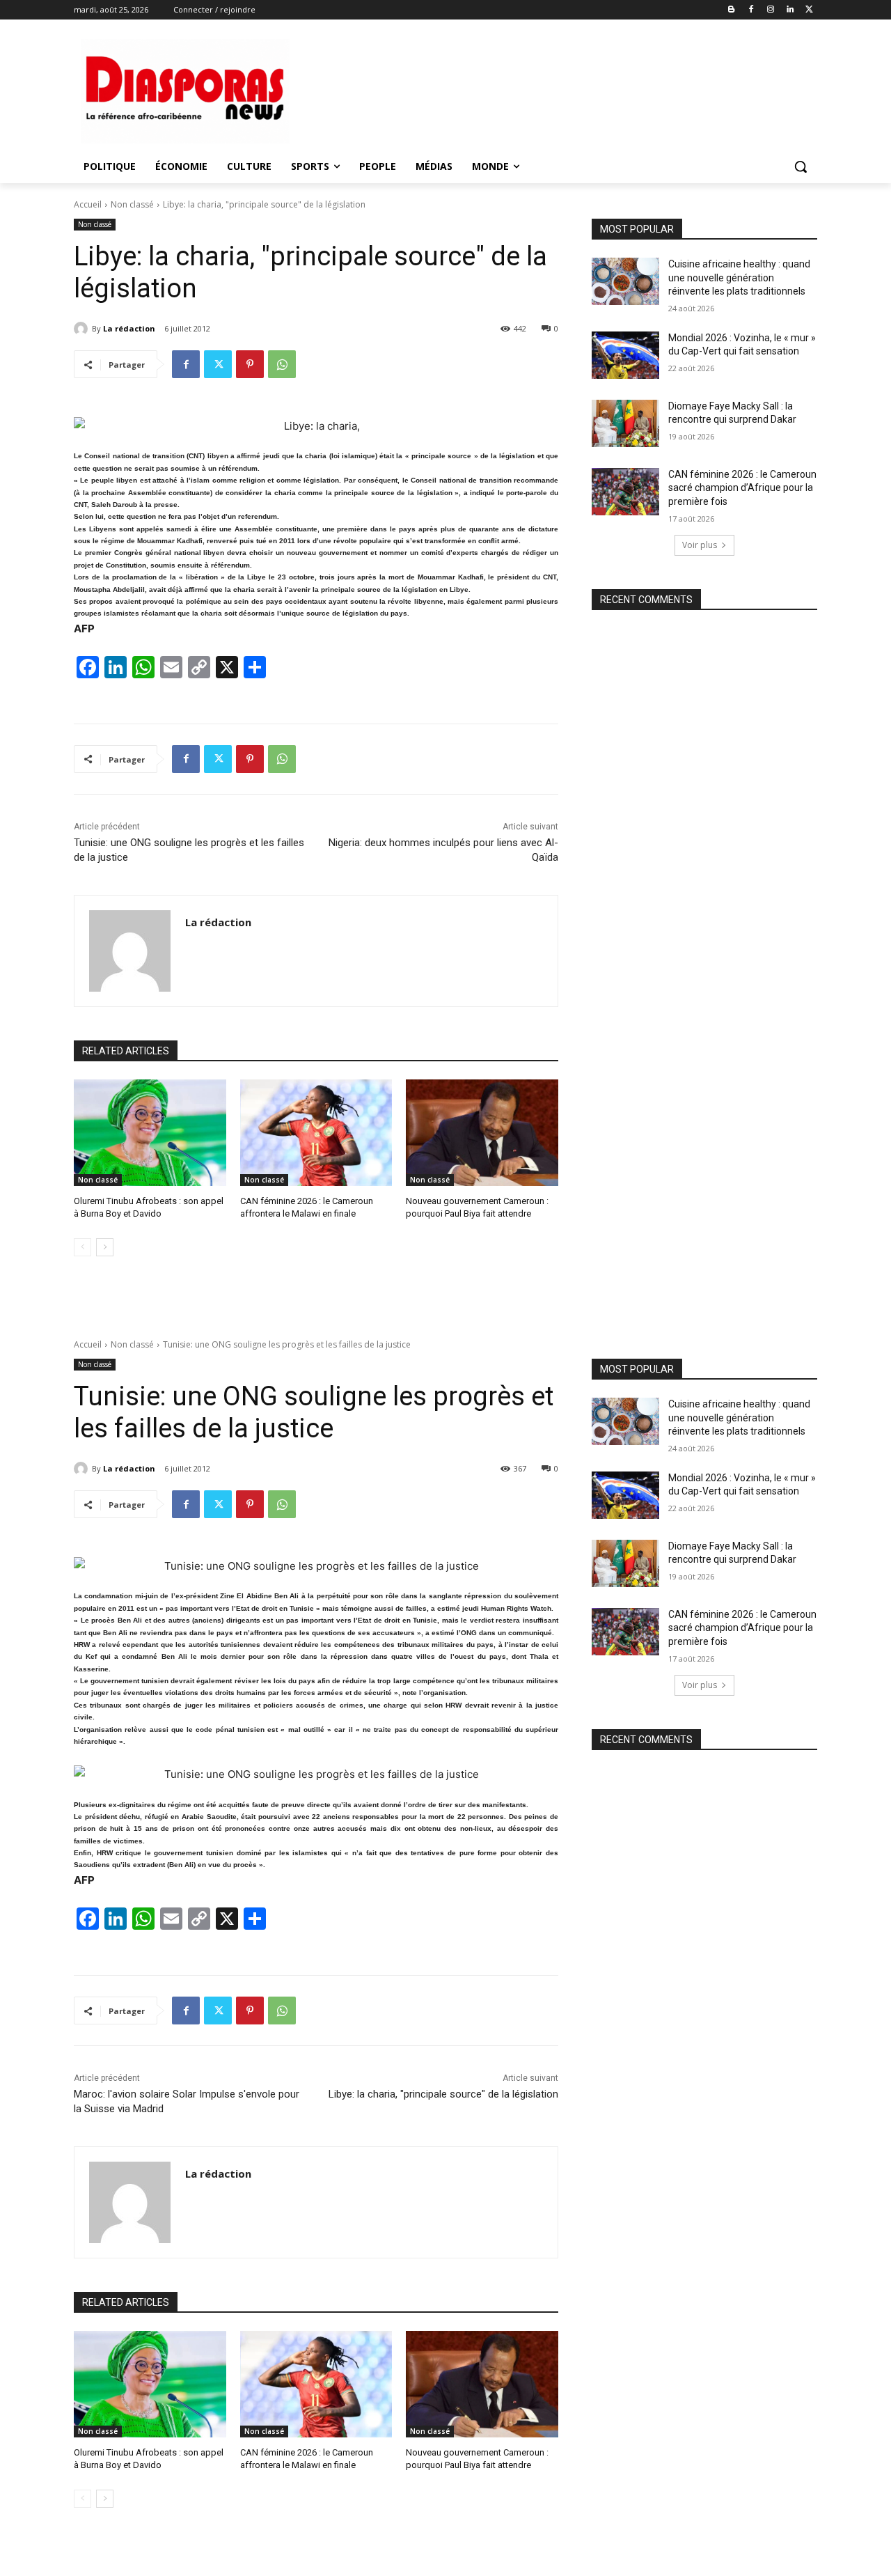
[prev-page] (82, 1247)
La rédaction (129, 328)
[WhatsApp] (282, 364)
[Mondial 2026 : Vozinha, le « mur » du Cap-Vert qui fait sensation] (625, 355)
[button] (801, 166)
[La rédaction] (83, 329)
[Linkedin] (790, 10)
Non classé (132, 204)
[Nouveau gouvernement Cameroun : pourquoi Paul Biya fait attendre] (482, 1133)
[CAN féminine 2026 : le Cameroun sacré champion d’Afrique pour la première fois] (625, 492)
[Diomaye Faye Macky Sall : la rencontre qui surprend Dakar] (625, 423)
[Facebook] (751, 10)
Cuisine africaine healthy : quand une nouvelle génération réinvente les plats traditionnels (739, 278)
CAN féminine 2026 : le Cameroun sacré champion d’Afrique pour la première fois (742, 488)
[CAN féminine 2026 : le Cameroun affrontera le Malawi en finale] (316, 1133)
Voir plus (700, 545)
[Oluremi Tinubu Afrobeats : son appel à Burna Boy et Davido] (150, 1133)
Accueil (88, 204)
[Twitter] (809, 10)
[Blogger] (732, 10)
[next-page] (105, 1247)
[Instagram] (771, 10)
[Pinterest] (250, 364)
